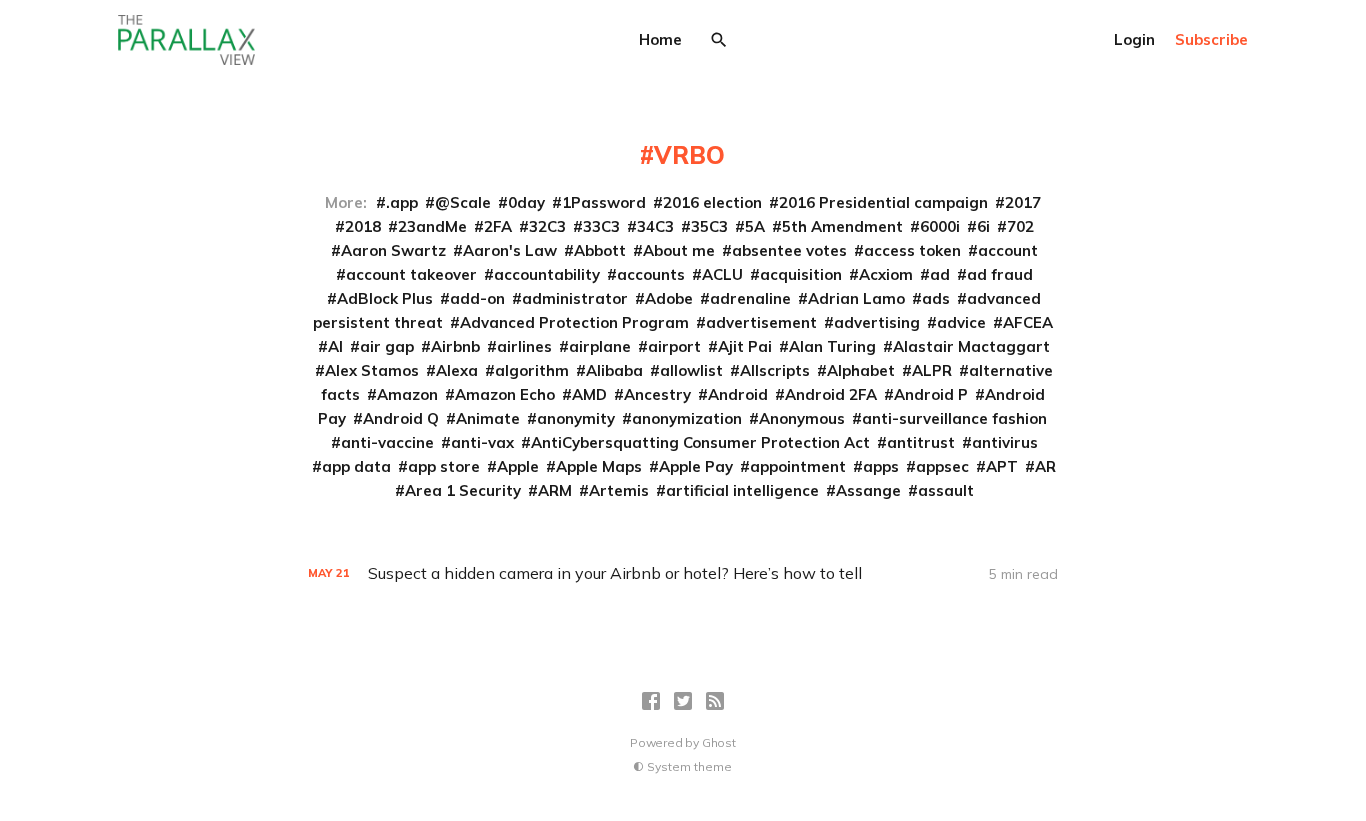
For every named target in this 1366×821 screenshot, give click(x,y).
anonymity (576, 418)
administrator (575, 298)
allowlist (691, 370)
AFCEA (1028, 322)
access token (912, 250)
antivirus (1005, 442)
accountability (547, 274)
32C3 (547, 226)
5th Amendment (842, 226)
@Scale (463, 202)
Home (660, 39)
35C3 (709, 226)
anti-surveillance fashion (954, 418)
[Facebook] (651, 701)
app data (356, 466)
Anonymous (802, 418)
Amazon (407, 394)
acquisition (801, 274)
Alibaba (614, 370)
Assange (868, 490)
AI (335, 346)
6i (983, 226)
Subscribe (1211, 39)
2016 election (712, 202)
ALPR (932, 370)
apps (881, 466)
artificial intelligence (742, 490)
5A (755, 226)
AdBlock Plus (385, 298)
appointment (798, 466)
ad (940, 274)
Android (738, 394)
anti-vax (482, 442)
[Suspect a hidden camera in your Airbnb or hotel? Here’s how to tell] (683, 573)
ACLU (722, 274)
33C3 (601, 226)
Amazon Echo (505, 394)
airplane (600, 346)
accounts (651, 274)
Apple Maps (599, 466)
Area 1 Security (463, 490)
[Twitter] (683, 701)
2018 (363, 226)
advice (961, 322)
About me (679, 250)
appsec (942, 466)
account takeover (411, 274)
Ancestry (657, 394)
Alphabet (861, 370)
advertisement (761, 322)
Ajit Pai (745, 346)
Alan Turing (832, 346)
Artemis (619, 490)
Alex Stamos (372, 370)
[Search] (719, 40)
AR (1045, 466)
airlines (524, 346)
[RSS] (715, 701)
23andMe (432, 226)
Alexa (457, 370)
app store (444, 466)
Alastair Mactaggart (971, 346)
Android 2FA (831, 394)
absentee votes (789, 250)
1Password (604, 202)
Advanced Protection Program (574, 322)
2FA (498, 226)
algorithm (532, 370)
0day (526, 202)
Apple (518, 466)
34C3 (655, 226)
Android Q (401, 418)
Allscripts (775, 370)
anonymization (687, 418)
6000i (940, 226)
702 (1020, 226)
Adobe (669, 298)
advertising (877, 322)
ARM (555, 490)
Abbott (600, 250)
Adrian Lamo (856, 298)
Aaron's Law (510, 250)
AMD (589, 394)
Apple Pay (696, 466)
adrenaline (750, 298)
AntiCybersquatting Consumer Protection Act (700, 442)
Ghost (719, 742)
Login (1134, 39)
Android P (931, 394)
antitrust (921, 442)
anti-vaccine (387, 442)
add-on (477, 298)
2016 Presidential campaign (883, 202)
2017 (1023, 202)
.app (402, 202)
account (1008, 250)
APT (1002, 466)
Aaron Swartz (393, 250)
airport (674, 346)
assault (946, 490)
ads (936, 298)
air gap (387, 346)
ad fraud (1000, 274)
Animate (488, 418)
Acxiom (886, 274)
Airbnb (455, 346)
